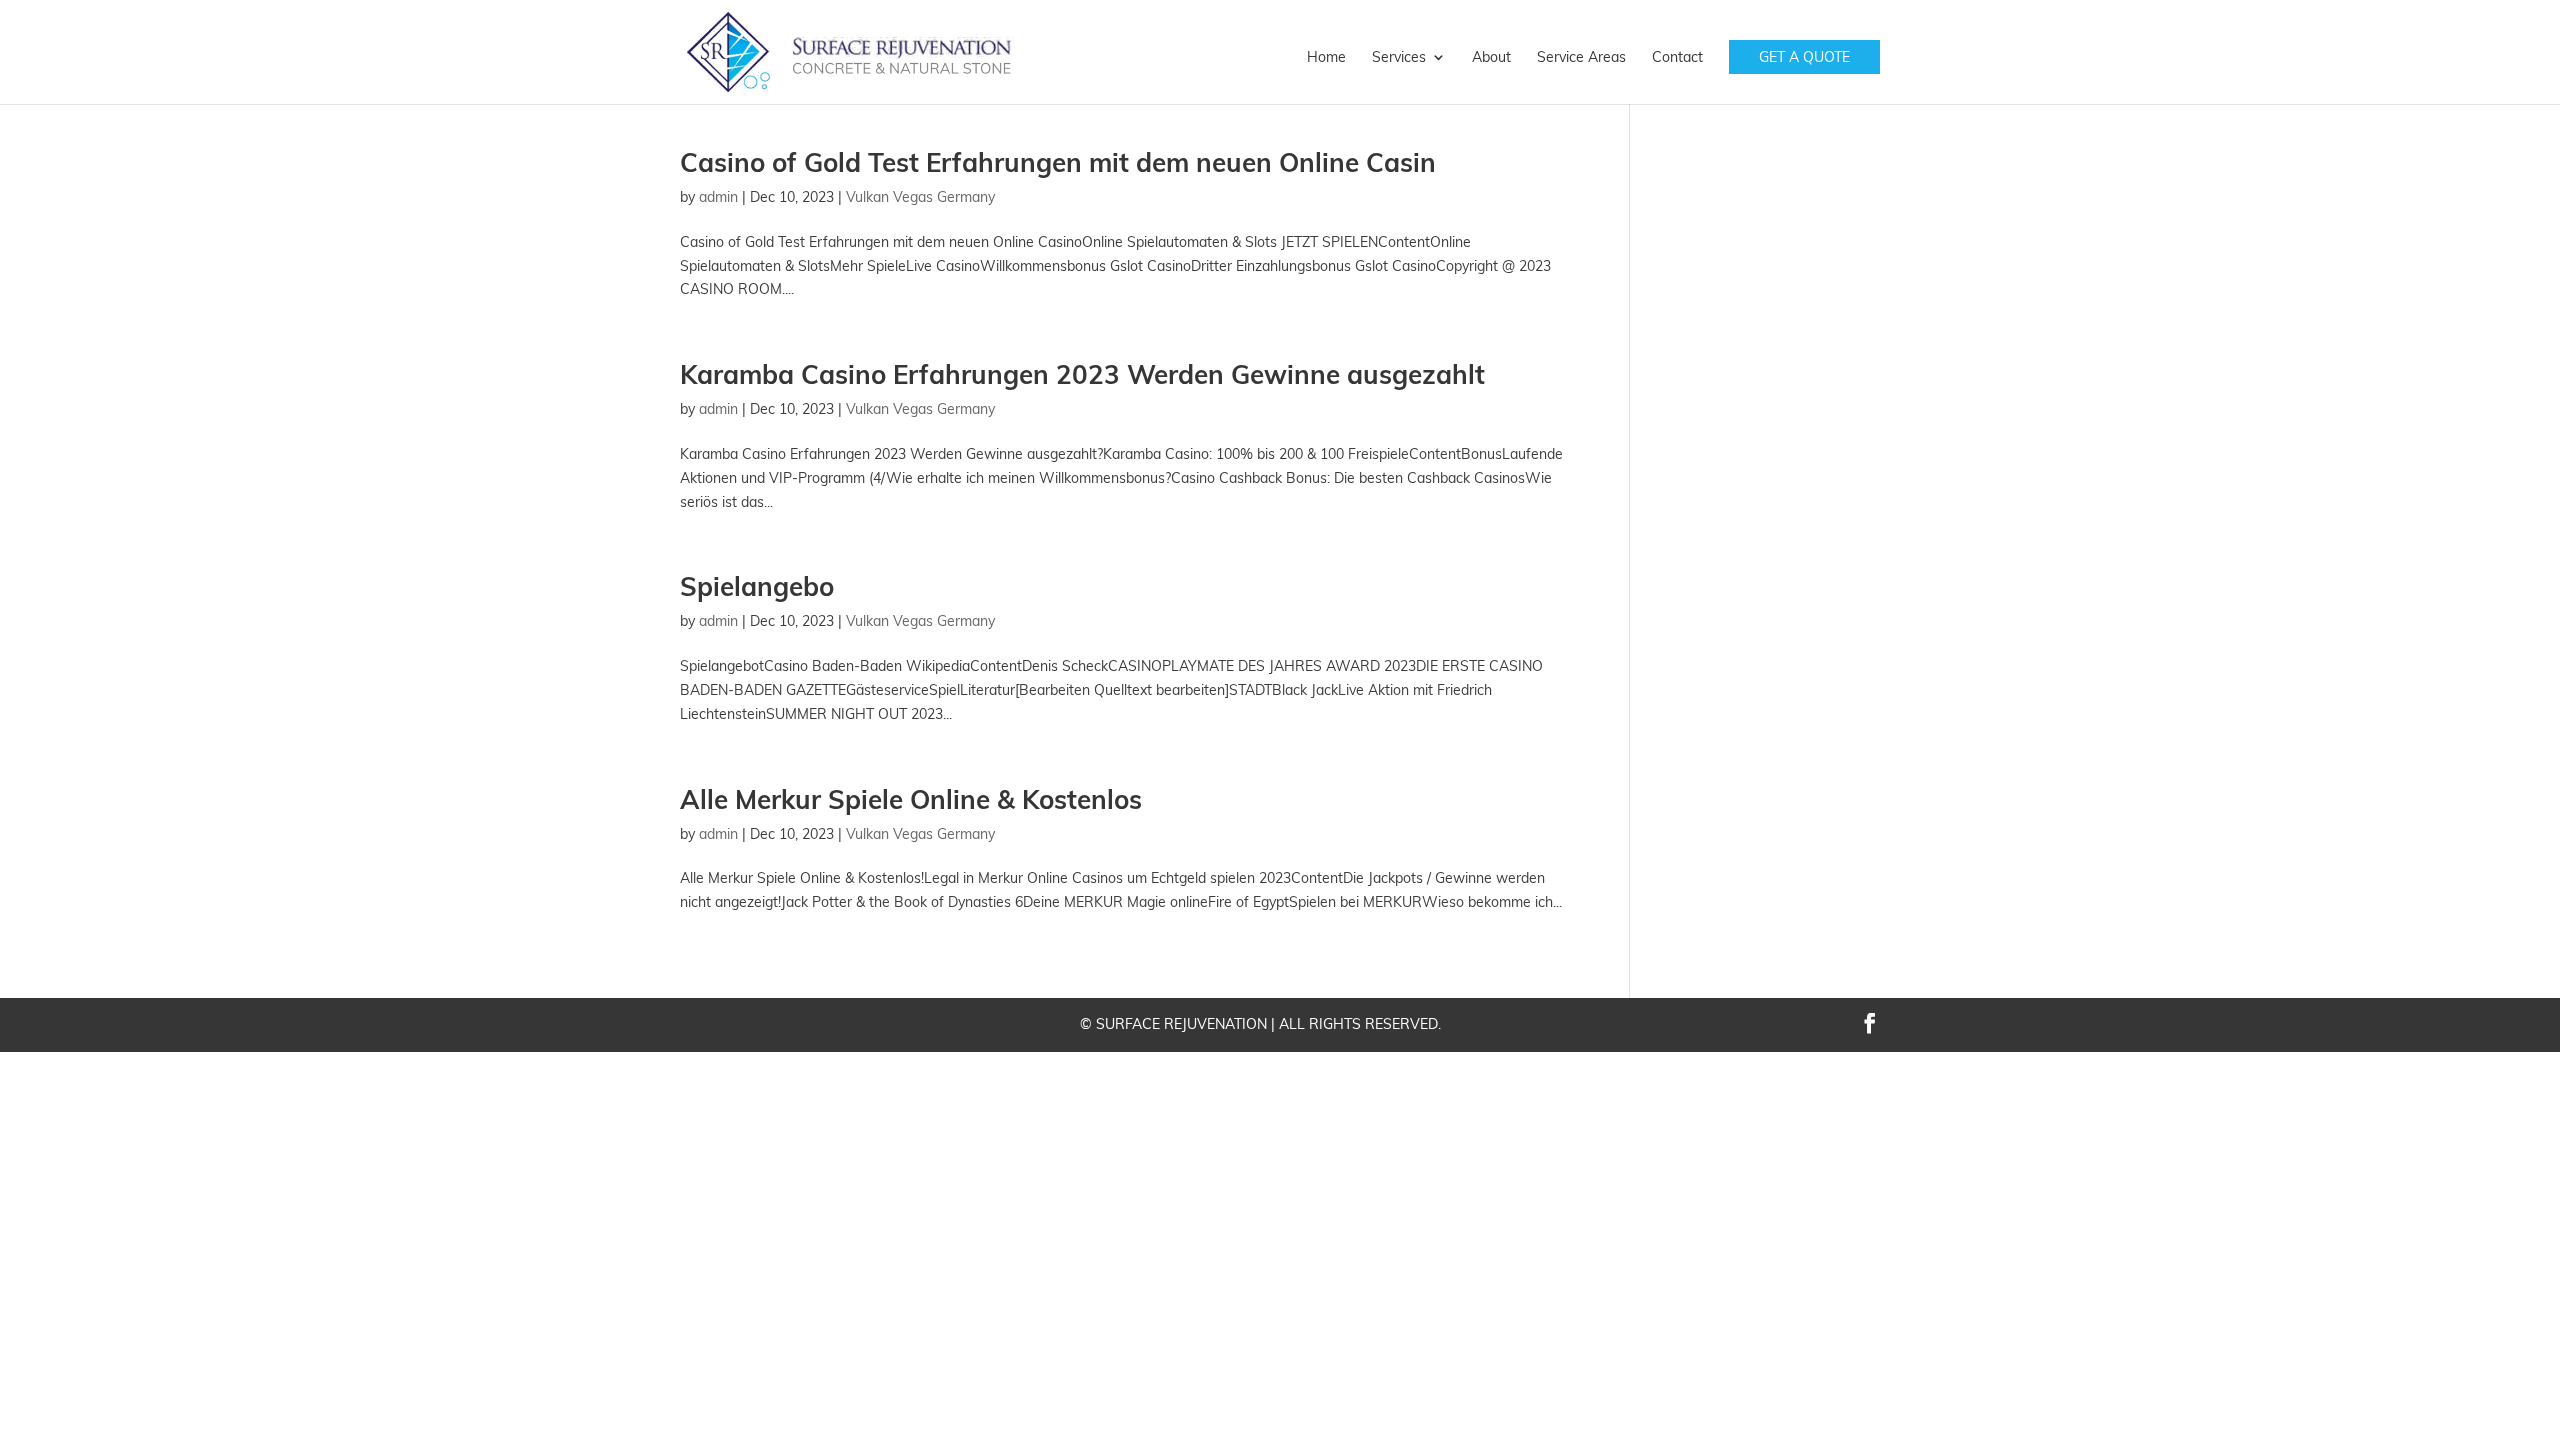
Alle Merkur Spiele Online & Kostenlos (911, 799)
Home (1326, 58)
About (1491, 58)
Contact (1677, 58)
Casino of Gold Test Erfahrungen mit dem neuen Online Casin (1058, 162)
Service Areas (1581, 58)
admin (718, 197)
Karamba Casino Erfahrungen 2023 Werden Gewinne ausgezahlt (1082, 374)
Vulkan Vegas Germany (920, 197)
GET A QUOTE (1804, 57)
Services (1399, 58)
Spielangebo (757, 586)
